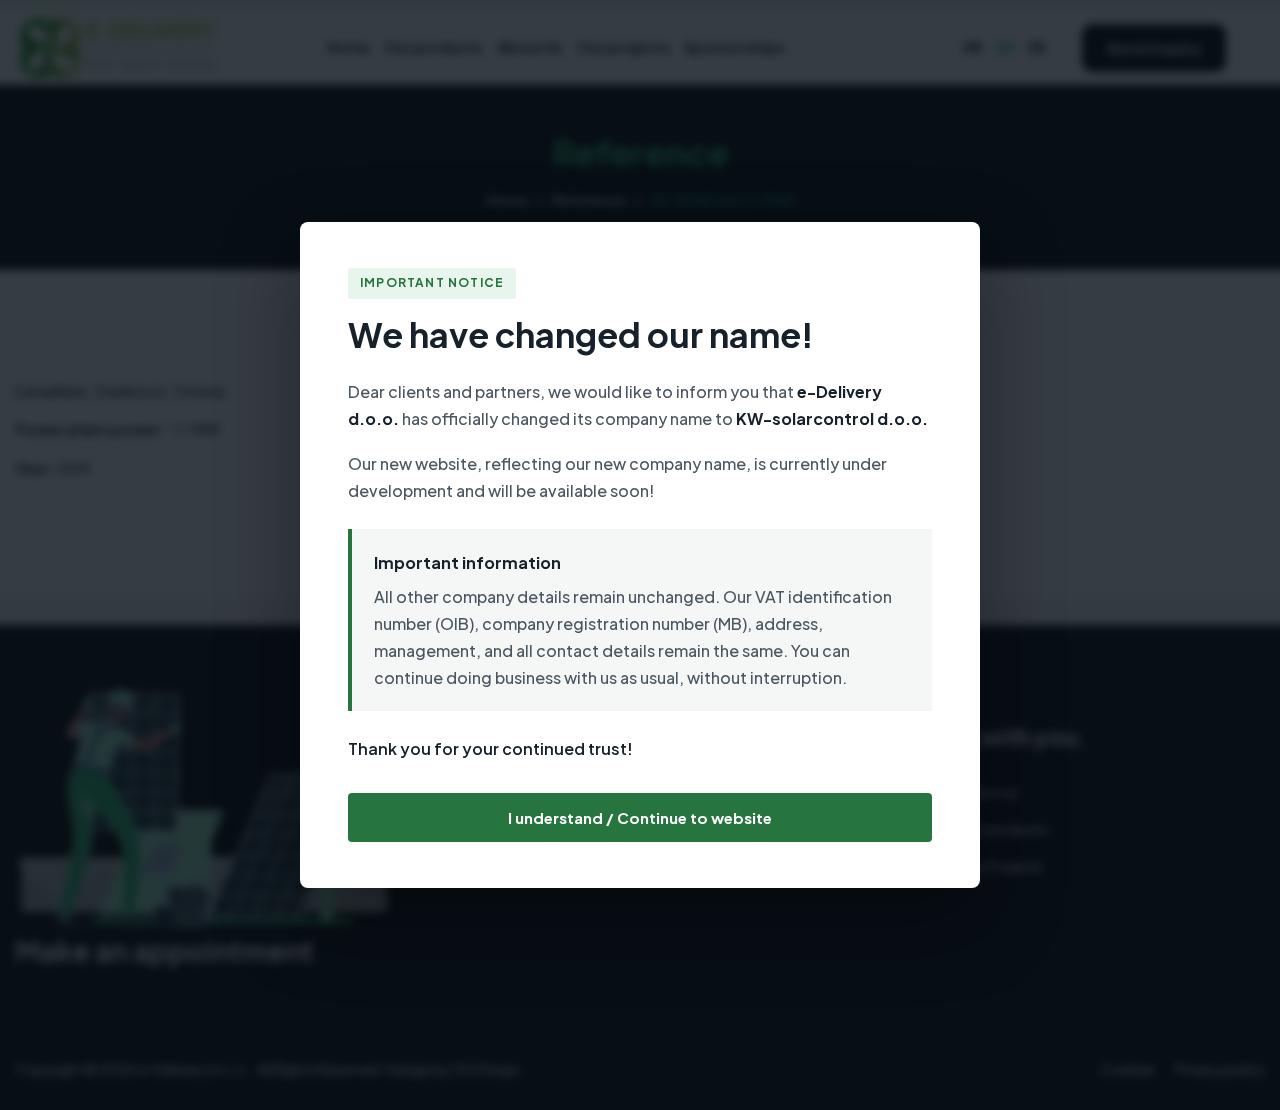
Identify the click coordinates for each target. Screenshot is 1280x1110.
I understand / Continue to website (640, 817)
